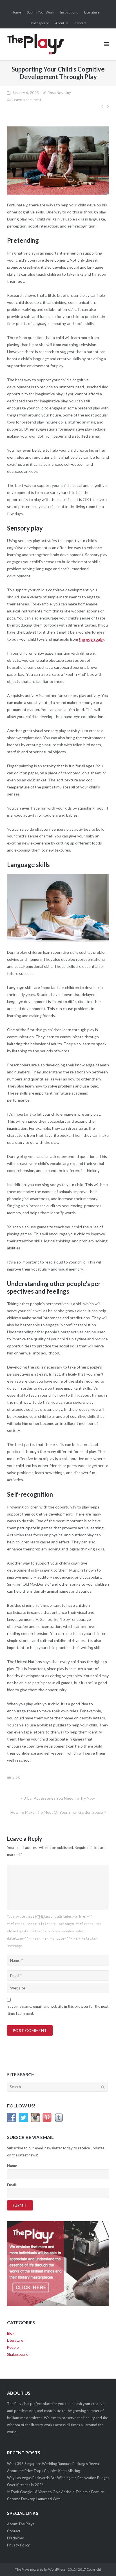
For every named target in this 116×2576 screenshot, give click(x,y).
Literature (92, 12)
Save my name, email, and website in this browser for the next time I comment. (58, 2010)
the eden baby (91, 639)
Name (12, 2166)
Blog (16, 1777)
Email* (12, 2185)
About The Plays (21, 2524)
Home (16, 12)
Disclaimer (16, 2538)
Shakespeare (39, 23)
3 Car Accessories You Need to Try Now (59, 1798)
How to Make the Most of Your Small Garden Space (57, 1812)
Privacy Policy (18, 2545)
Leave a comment (27, 100)
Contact (81, 23)
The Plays (22, 2569)
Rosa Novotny (59, 93)
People (13, 2347)
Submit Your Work (41, 12)
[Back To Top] (102, 2562)
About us (62, 23)
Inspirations (69, 12)
